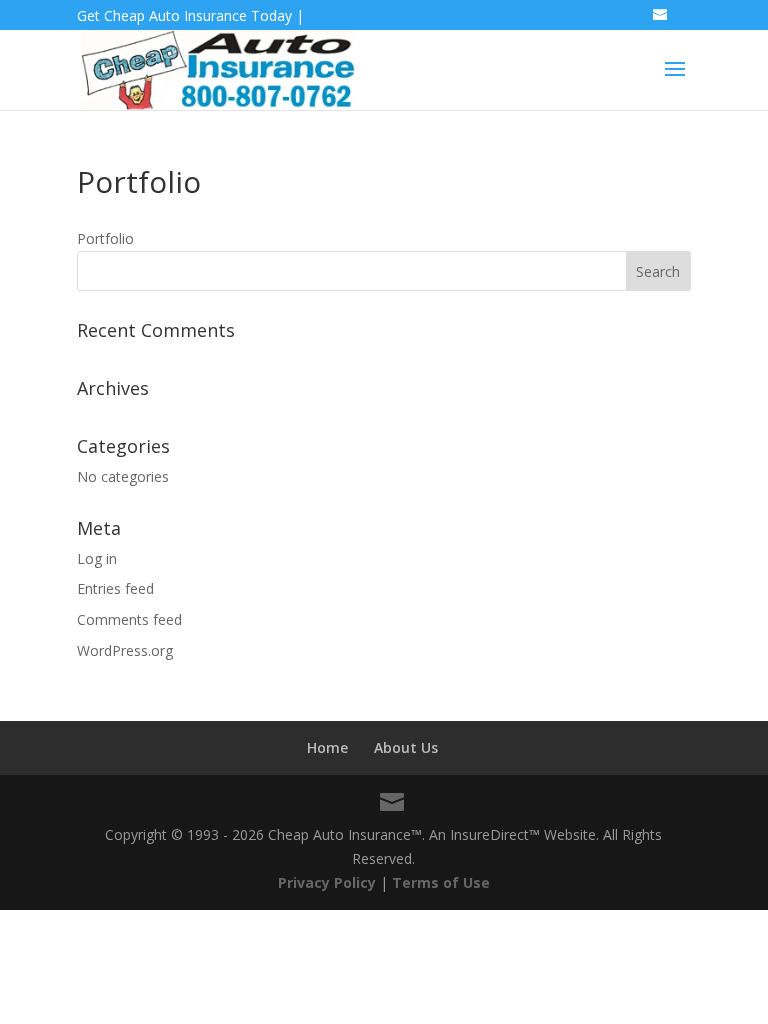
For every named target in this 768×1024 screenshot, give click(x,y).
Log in (97, 558)
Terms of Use (441, 882)
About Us (406, 747)
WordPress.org (125, 650)
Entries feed (115, 588)
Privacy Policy (327, 882)
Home (327, 747)
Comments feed (129, 619)
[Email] (662, 21)
